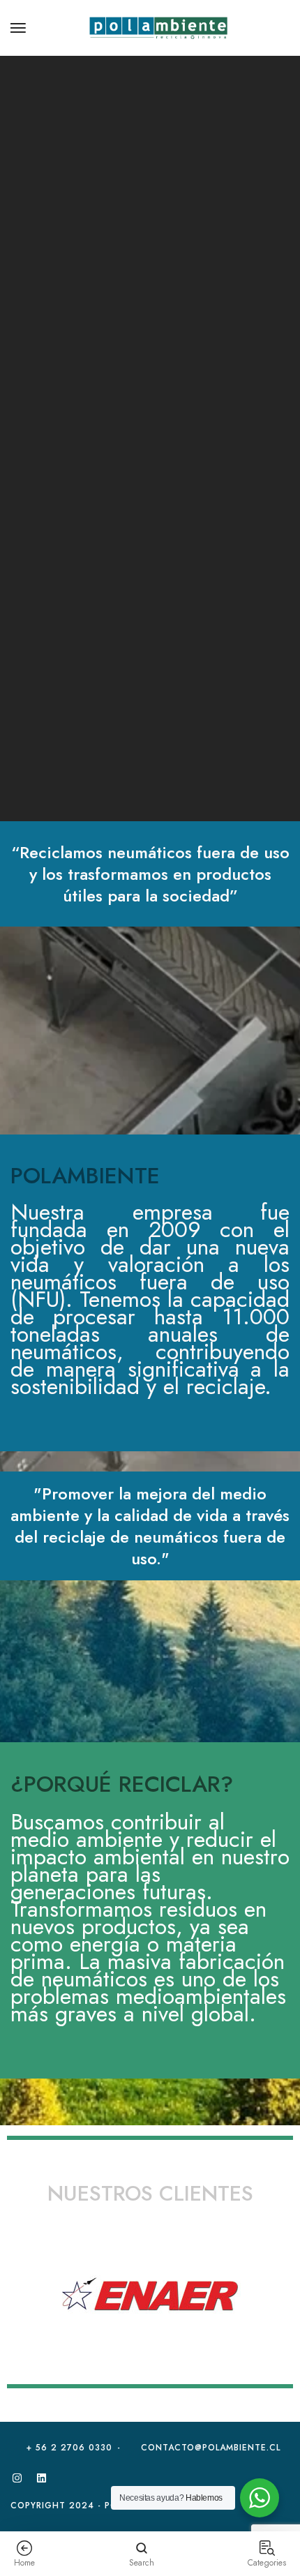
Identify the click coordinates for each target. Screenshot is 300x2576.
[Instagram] (17, 2478)
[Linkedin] (41, 2478)
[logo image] (158, 27)
